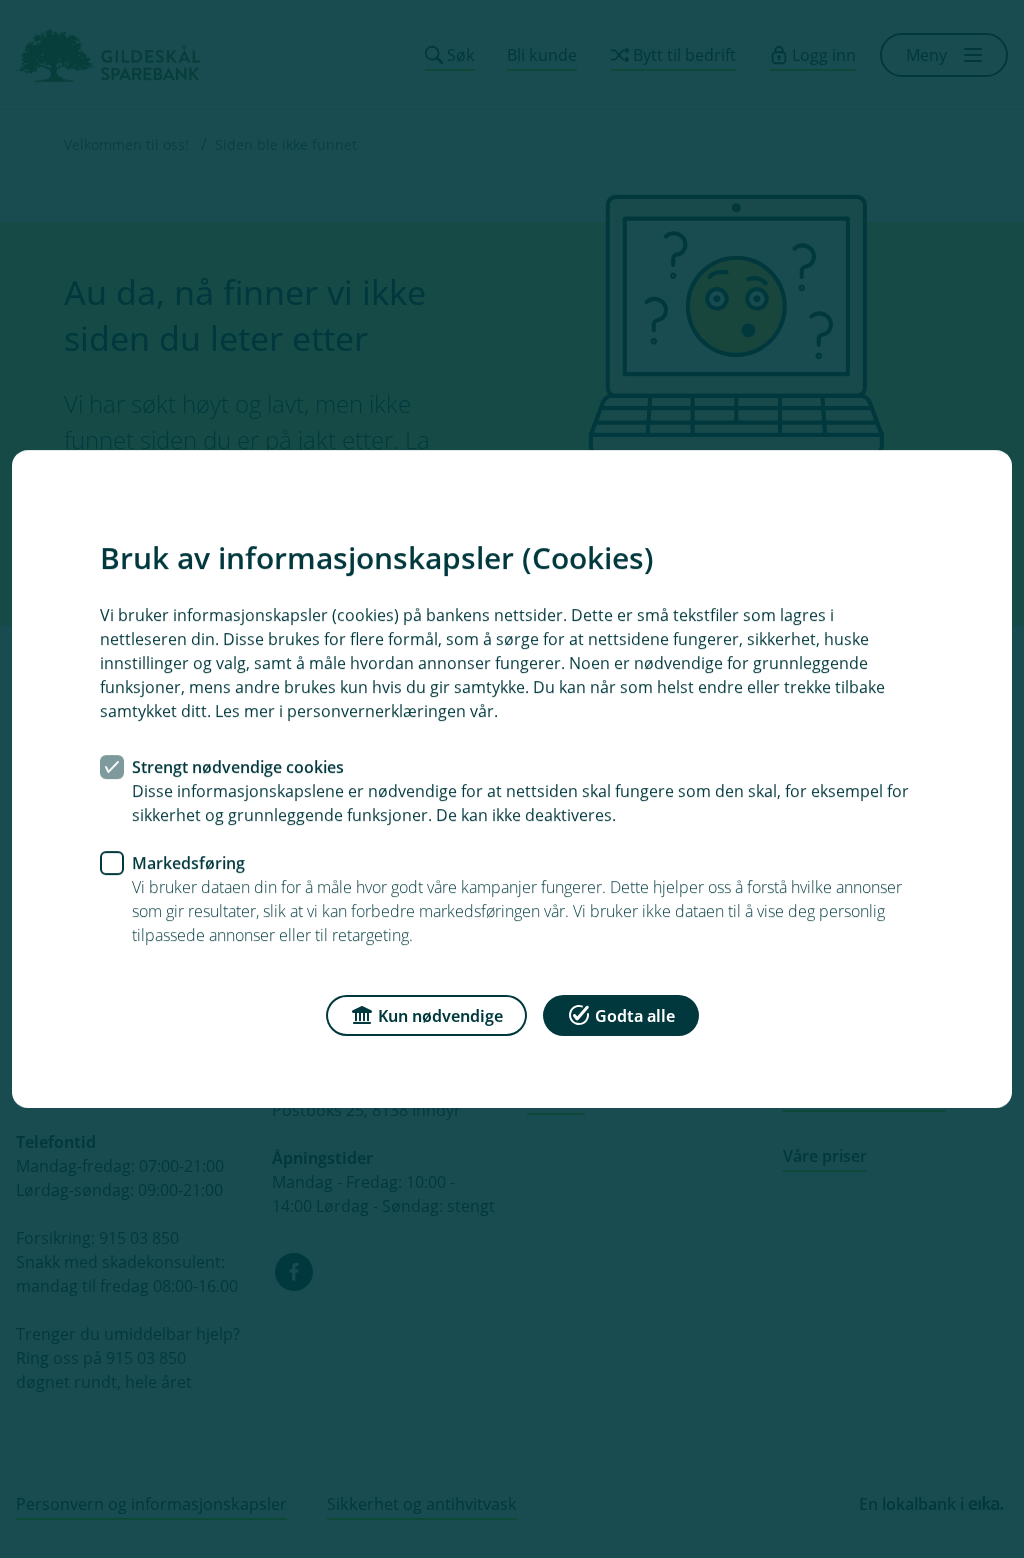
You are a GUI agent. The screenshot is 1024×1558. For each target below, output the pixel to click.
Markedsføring (188, 863)
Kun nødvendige (440, 1016)
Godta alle (635, 1016)
